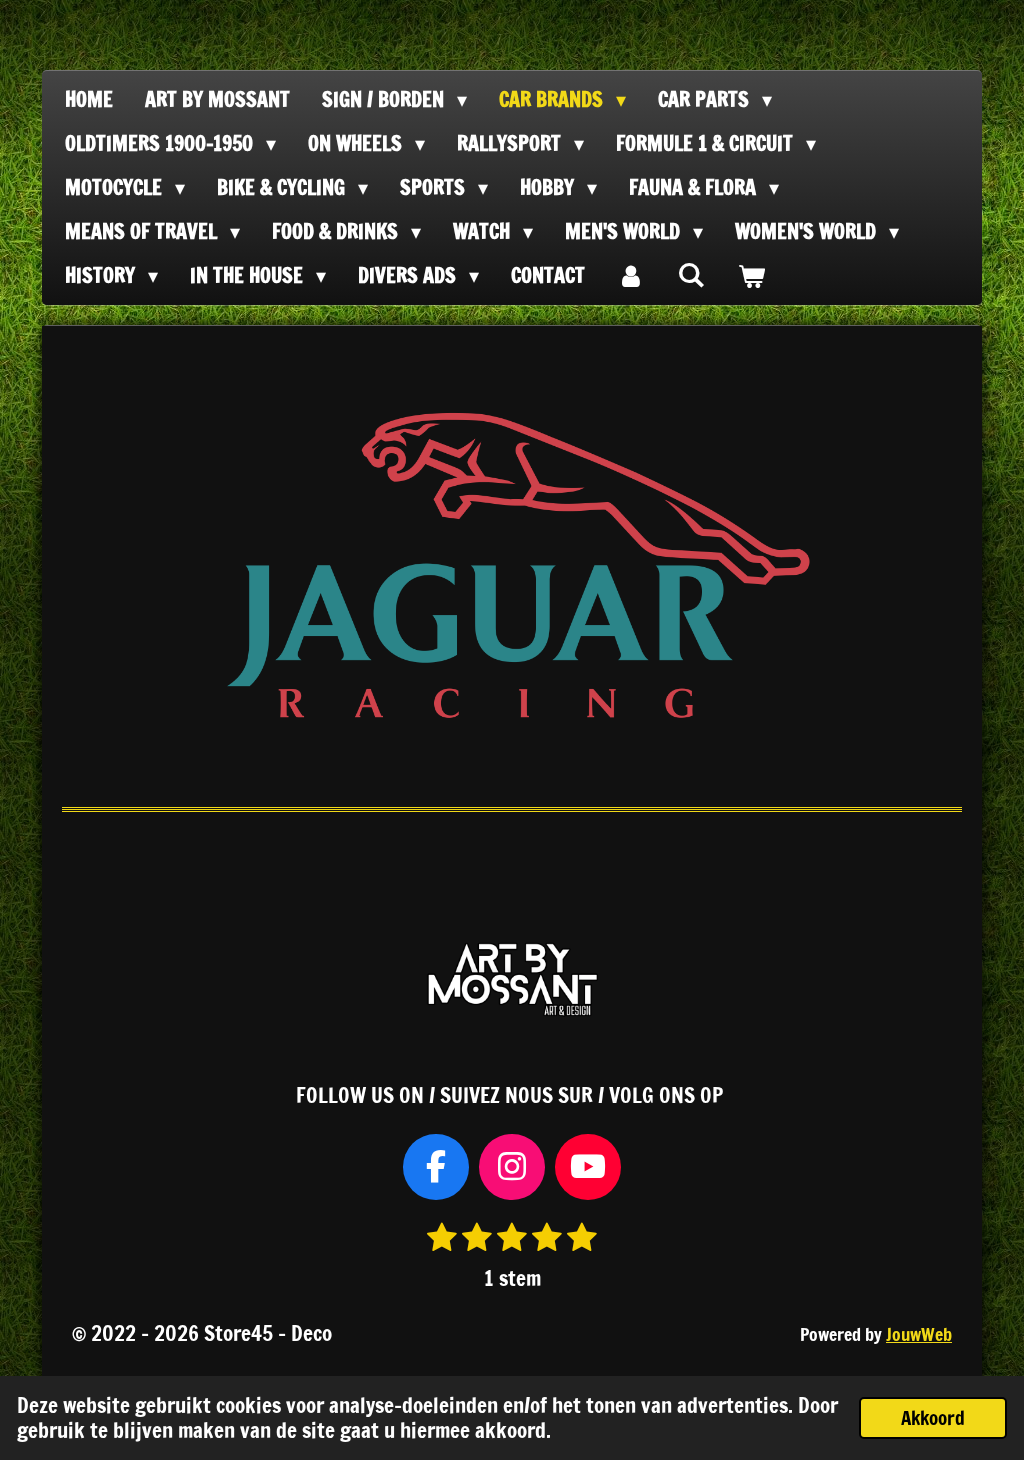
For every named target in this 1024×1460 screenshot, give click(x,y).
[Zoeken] (691, 274)
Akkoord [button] (933, 1417)
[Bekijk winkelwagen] (751, 276)
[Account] (631, 276)
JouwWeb (919, 1334)
